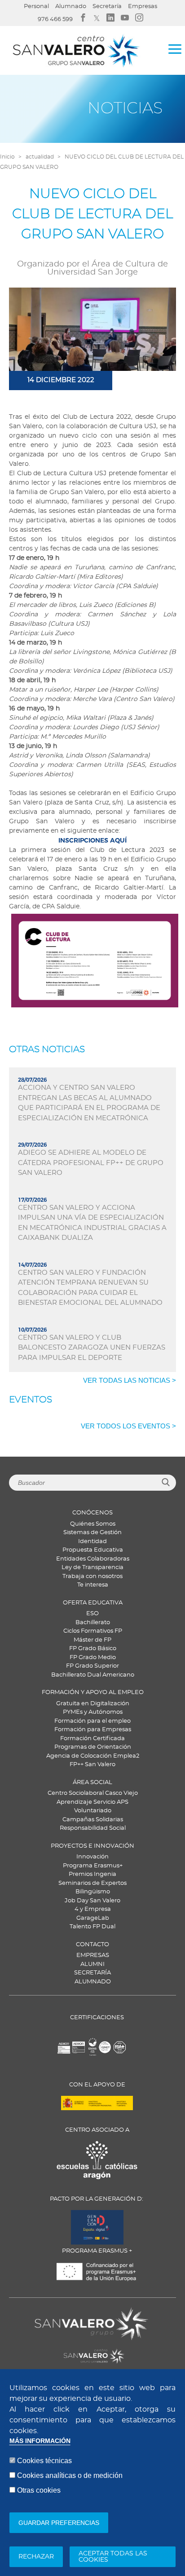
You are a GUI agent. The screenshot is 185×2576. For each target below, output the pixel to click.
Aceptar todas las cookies (113, 2557)
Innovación (92, 1857)
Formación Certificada (92, 1739)
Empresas (143, 6)
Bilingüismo (93, 1892)
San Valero (51, 2313)
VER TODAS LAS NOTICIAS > (130, 1380)
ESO (92, 1614)
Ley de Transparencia (92, 1568)
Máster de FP (92, 1640)
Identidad (92, 1542)
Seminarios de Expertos (92, 1883)
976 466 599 (55, 19)
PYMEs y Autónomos (93, 1712)
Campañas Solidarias (93, 1820)
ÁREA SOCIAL (92, 1783)
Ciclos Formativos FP (93, 1631)
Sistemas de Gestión (92, 1533)
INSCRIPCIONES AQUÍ (92, 840)
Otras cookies (39, 2490)
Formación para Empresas (93, 1730)
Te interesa (93, 1585)
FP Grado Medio (93, 1658)
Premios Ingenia (92, 1874)
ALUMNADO (93, 1982)
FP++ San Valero (92, 1765)
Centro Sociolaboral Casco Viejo (93, 1793)
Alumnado (71, 6)
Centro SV (48, 2351)
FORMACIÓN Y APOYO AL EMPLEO (93, 1692)
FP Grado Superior (92, 1666)
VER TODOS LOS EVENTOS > (128, 1426)
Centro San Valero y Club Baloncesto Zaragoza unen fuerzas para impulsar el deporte (92, 1348)
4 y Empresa (93, 1909)
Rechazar (36, 2557)
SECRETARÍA (92, 1973)
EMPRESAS (93, 1955)
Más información (40, 2441)
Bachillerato (93, 1623)
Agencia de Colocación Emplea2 (93, 1756)
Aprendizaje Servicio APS (92, 1802)
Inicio (7, 157)
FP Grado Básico (93, 1649)
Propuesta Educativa (93, 1550)
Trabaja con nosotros (92, 1576)
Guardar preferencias (59, 2523)
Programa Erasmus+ (93, 1866)
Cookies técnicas (44, 2461)
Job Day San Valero (92, 1901)
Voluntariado (93, 1811)
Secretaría (107, 6)
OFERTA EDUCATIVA (93, 1603)
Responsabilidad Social (93, 1828)
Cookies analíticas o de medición (70, 2475)
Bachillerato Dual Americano (93, 1675)
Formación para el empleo (92, 1721)
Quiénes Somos (93, 1524)
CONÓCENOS (92, 1513)
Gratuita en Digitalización (93, 1704)
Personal (36, 6)
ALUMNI (92, 1964)
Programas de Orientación (93, 1747)
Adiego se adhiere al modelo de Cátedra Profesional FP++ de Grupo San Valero (91, 1163)
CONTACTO (92, 1945)
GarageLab (93, 1918)
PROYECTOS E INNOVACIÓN (92, 1846)
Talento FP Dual (92, 1927)
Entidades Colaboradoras (93, 1559)
